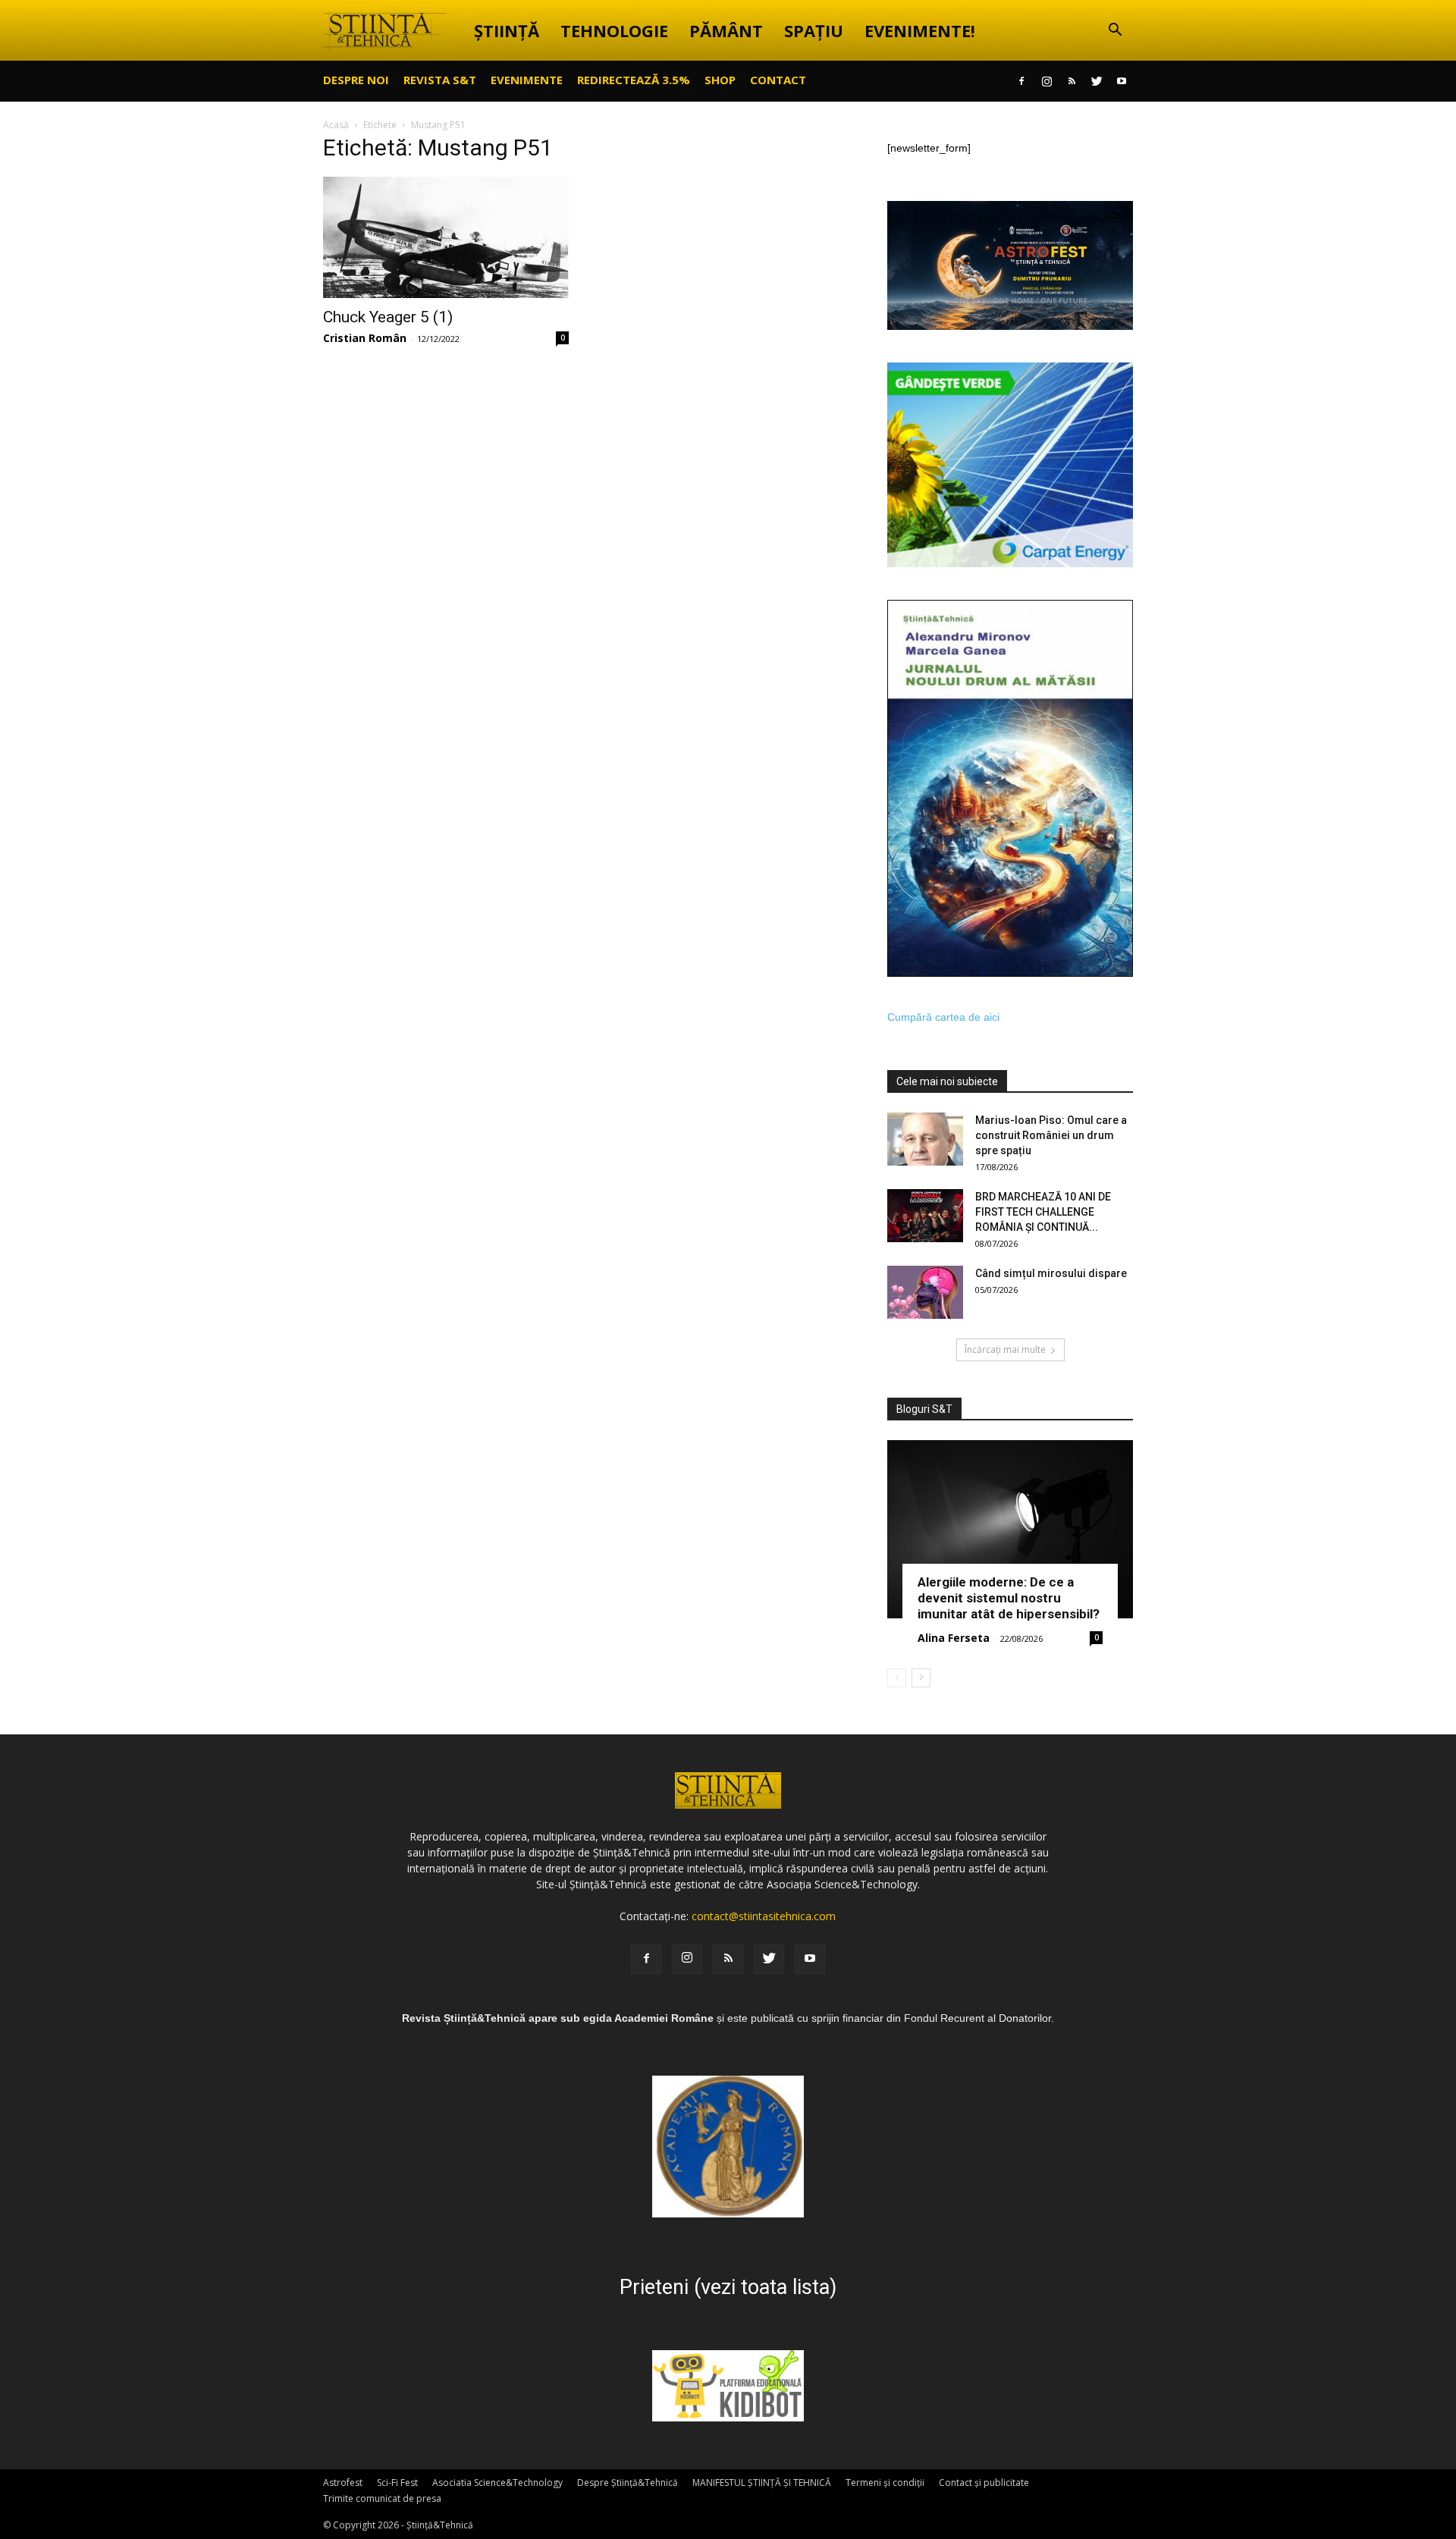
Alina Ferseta (954, 1638)
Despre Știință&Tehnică (628, 2483)
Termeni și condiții (885, 2483)
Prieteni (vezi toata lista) (728, 2287)
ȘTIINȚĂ (507, 30)
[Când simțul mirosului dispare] (925, 1292)
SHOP (720, 80)
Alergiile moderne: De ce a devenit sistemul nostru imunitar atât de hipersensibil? (1009, 1598)
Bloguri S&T (924, 1409)
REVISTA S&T (440, 80)
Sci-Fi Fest (397, 2483)
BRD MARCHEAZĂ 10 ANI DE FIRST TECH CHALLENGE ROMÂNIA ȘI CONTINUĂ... (1043, 1212)
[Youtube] (1122, 81)
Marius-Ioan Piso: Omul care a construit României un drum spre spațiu (1051, 1135)
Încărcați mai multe (1005, 1350)
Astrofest (343, 2483)
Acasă (336, 125)
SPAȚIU (814, 30)
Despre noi (356, 80)
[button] (1115, 31)
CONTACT (778, 80)
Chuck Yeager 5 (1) (388, 317)
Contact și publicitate (984, 2483)
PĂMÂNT (726, 30)
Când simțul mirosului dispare (1051, 1273)
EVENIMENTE (527, 80)
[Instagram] (1046, 81)
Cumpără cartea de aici (943, 1017)
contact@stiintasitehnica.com (764, 1916)
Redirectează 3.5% (634, 80)
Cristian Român (365, 338)
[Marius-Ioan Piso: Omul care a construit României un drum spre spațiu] (925, 1139)
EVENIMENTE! (920, 30)
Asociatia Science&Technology (497, 2483)
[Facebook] (1021, 81)
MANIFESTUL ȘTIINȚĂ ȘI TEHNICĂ (762, 2483)
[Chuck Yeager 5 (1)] (446, 237)
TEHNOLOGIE (614, 30)
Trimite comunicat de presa (382, 2498)
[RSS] (1072, 81)
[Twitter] (1097, 81)
